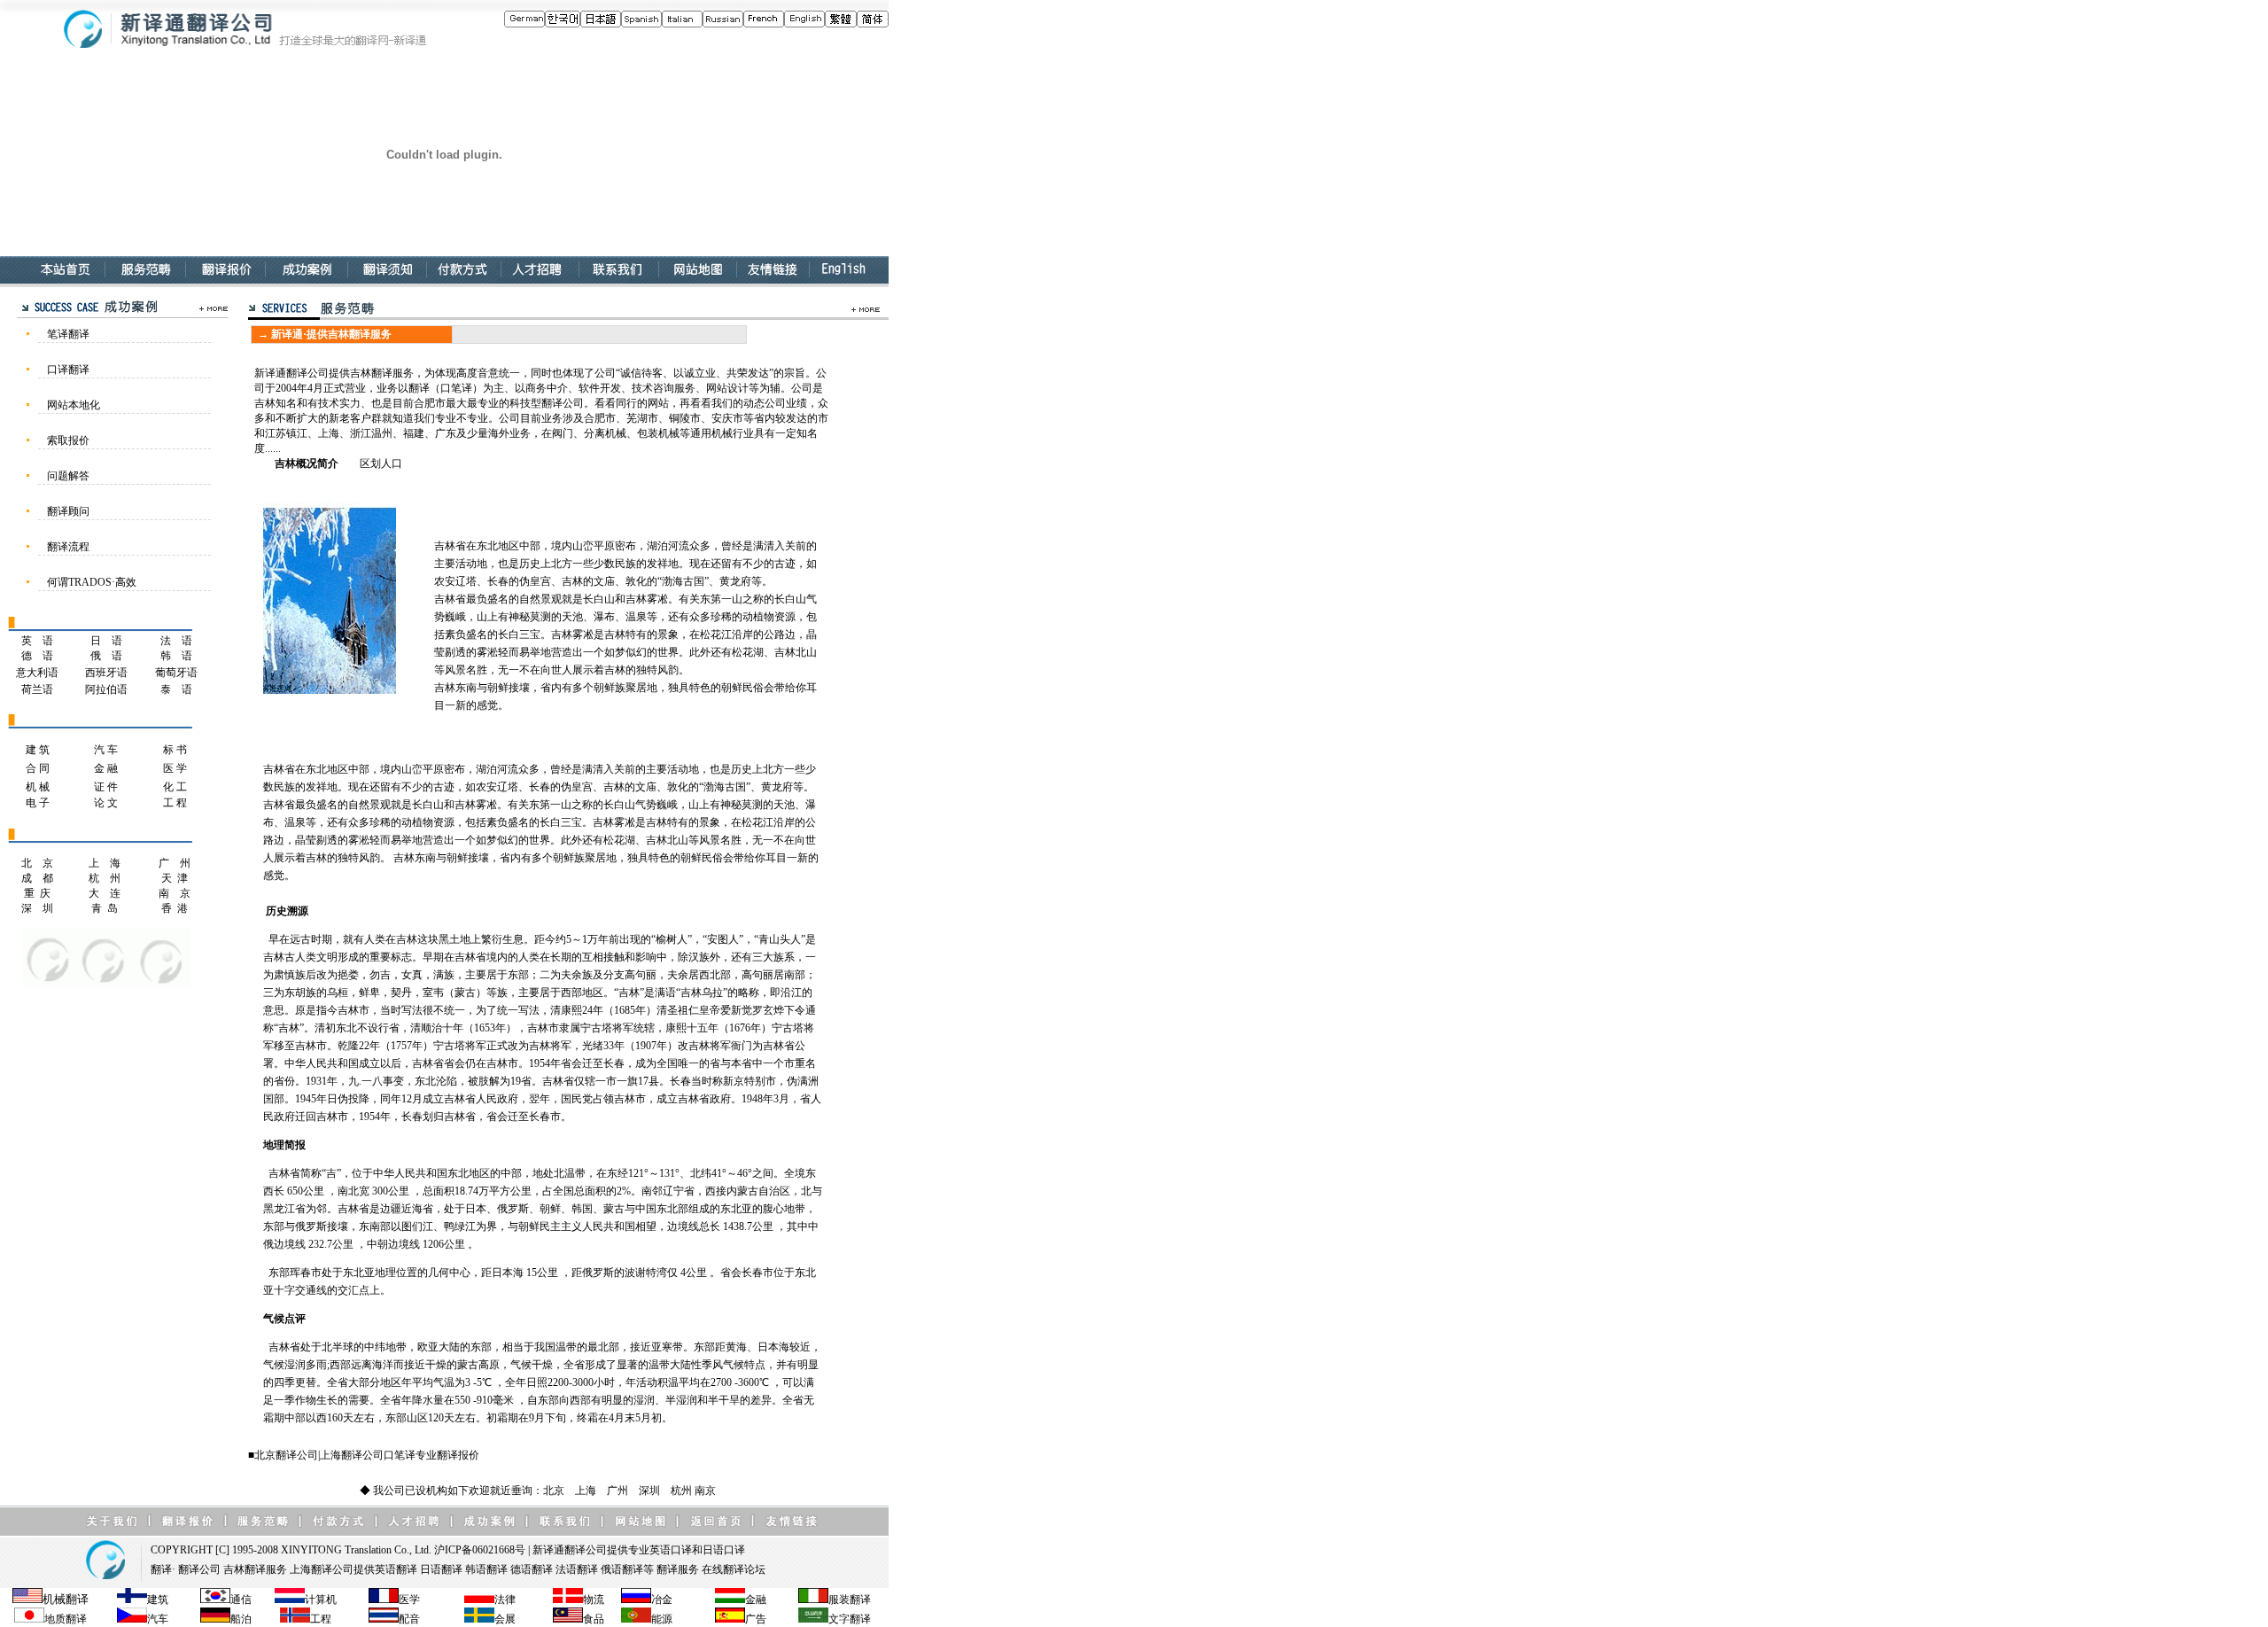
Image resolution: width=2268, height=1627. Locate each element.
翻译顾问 (68, 511)
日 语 (106, 641)
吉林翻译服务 (255, 1569)
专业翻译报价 (447, 1455)
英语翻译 (396, 1569)
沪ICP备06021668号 (480, 1550)
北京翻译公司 (286, 1455)
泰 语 (176, 689)
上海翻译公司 (352, 1455)
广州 (617, 1491)
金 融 (106, 768)
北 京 (37, 863)
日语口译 (724, 1550)
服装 (839, 1600)
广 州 (175, 863)
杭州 (681, 1491)
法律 (505, 1600)
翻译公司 (586, 1550)
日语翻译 (441, 1569)
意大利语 (37, 673)
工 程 (175, 803)
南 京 (175, 893)
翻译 (161, 1569)
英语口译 (671, 1550)
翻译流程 (68, 547)
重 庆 (37, 893)
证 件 (106, 787)
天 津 (175, 878)
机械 (54, 1599)
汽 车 (106, 750)
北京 (554, 1491)
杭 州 (105, 878)
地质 (55, 1619)
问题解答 (68, 476)
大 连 (105, 893)
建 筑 (38, 750)
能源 (662, 1619)
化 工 (175, 787)
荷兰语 (37, 689)
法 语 (176, 641)
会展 (505, 1619)
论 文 (106, 803)
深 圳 (37, 908)
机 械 (38, 787)
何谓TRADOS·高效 (92, 582)
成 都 (37, 878)
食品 (594, 1619)
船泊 (241, 1619)
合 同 (38, 768)
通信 (241, 1600)
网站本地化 (74, 405)
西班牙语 (106, 673)
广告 (756, 1619)
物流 (594, 1600)
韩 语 (176, 656)
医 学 (175, 768)
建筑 (158, 1600)
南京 (705, 1491)
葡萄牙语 (176, 673)
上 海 (105, 863)
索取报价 (68, 440)
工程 (321, 1619)
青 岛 (105, 908)
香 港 (175, 908)
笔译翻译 (68, 334)
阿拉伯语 (106, 689)
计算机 (321, 1600)
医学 (409, 1600)
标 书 (175, 750)
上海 (586, 1491)
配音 (409, 1619)
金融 (756, 1600)
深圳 (649, 1491)
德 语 (37, 656)
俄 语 (106, 656)
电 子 (38, 803)
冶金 (662, 1600)
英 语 (37, 641)
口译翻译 (68, 370)
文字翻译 (850, 1619)
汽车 (158, 1619)
